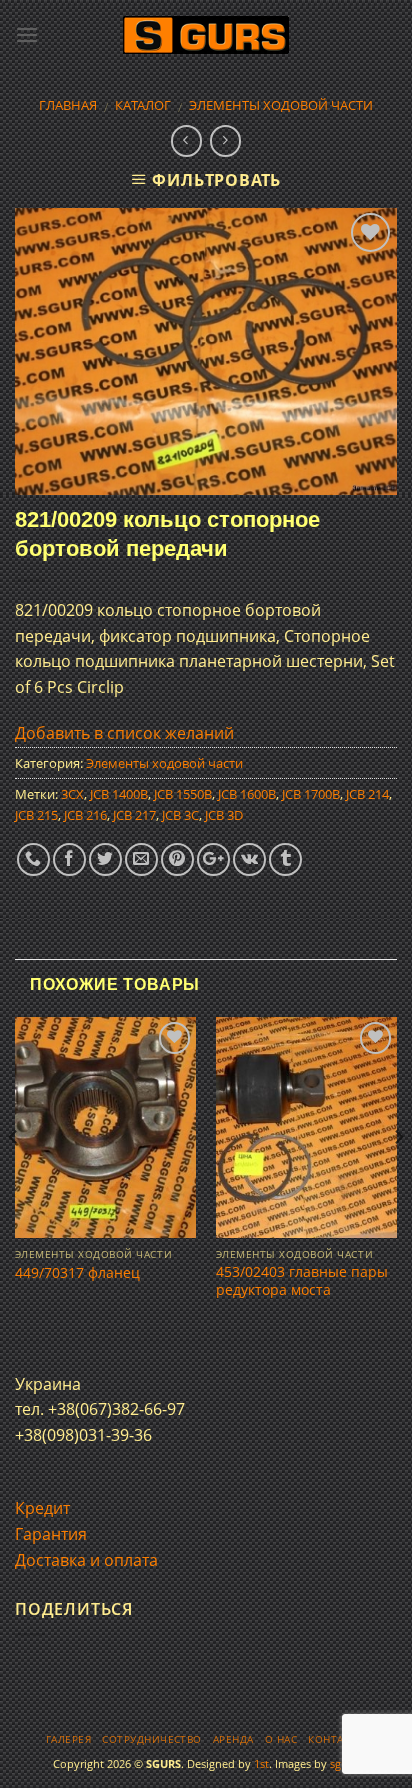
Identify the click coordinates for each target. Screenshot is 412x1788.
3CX (72, 794)
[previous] (14, 1176)
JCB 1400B (119, 794)
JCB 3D (224, 815)
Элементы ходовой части (281, 105)
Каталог (143, 105)
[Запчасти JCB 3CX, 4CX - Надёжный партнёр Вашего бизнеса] (206, 35)
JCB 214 (367, 794)
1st (261, 1763)
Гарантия (51, 1534)
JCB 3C (180, 815)
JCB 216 (85, 815)
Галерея (68, 1739)
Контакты (337, 1739)
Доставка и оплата (86, 1560)
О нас (281, 1739)
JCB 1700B (311, 794)
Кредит (42, 1508)
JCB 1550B (183, 794)
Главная (68, 105)
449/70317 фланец (77, 1273)
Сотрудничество (152, 1739)
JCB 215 (36, 815)
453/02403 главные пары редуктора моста (302, 1280)
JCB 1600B (247, 794)
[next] (398, 1176)
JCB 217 (134, 815)
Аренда (233, 1739)
